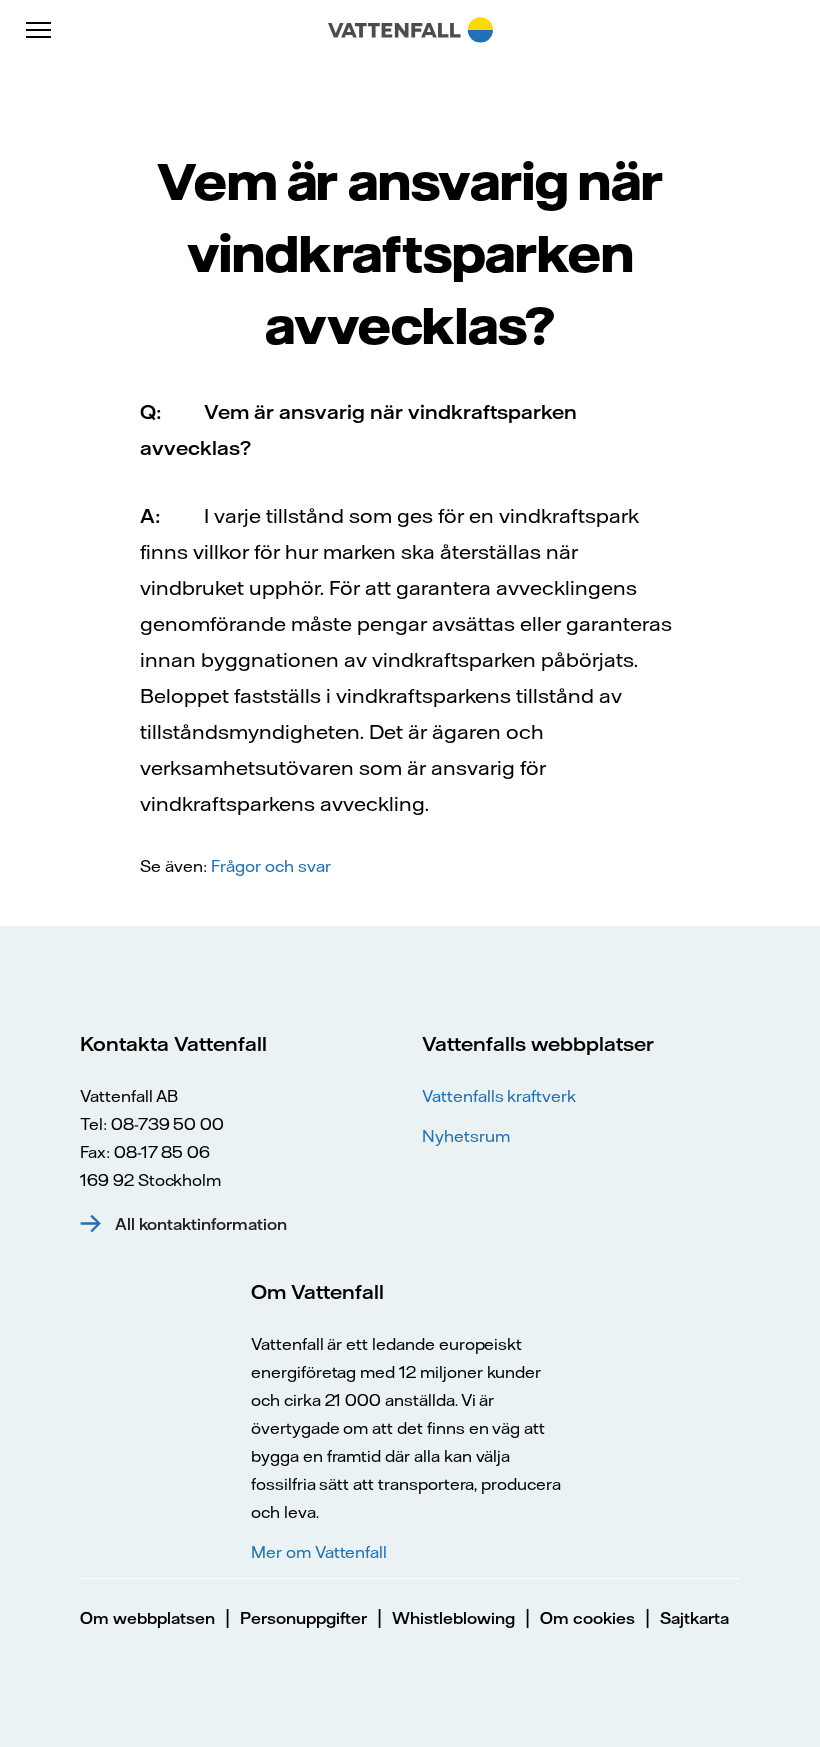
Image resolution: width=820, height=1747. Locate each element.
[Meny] (40, 30)
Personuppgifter (303, 1618)
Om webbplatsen (147, 1618)
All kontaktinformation (201, 1224)
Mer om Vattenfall (319, 1552)
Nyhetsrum (466, 1136)
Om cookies (587, 1618)
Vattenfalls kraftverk (499, 1096)
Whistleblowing (453, 1618)
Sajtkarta (694, 1618)
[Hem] (410, 30)
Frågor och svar (271, 866)
